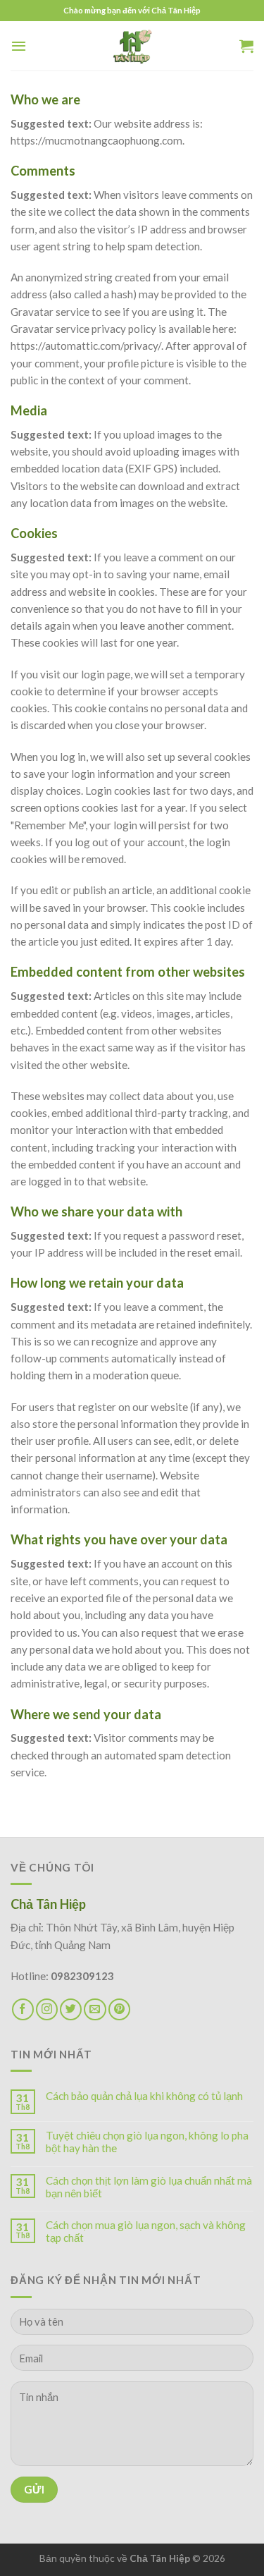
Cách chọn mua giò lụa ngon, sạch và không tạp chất (146, 2231)
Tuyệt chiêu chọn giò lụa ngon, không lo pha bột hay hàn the (147, 2142)
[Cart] (246, 46)
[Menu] (19, 46)
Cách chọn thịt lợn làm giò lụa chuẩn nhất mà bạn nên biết (149, 2187)
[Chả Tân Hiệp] (132, 46)
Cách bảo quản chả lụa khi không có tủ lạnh (144, 2096)
